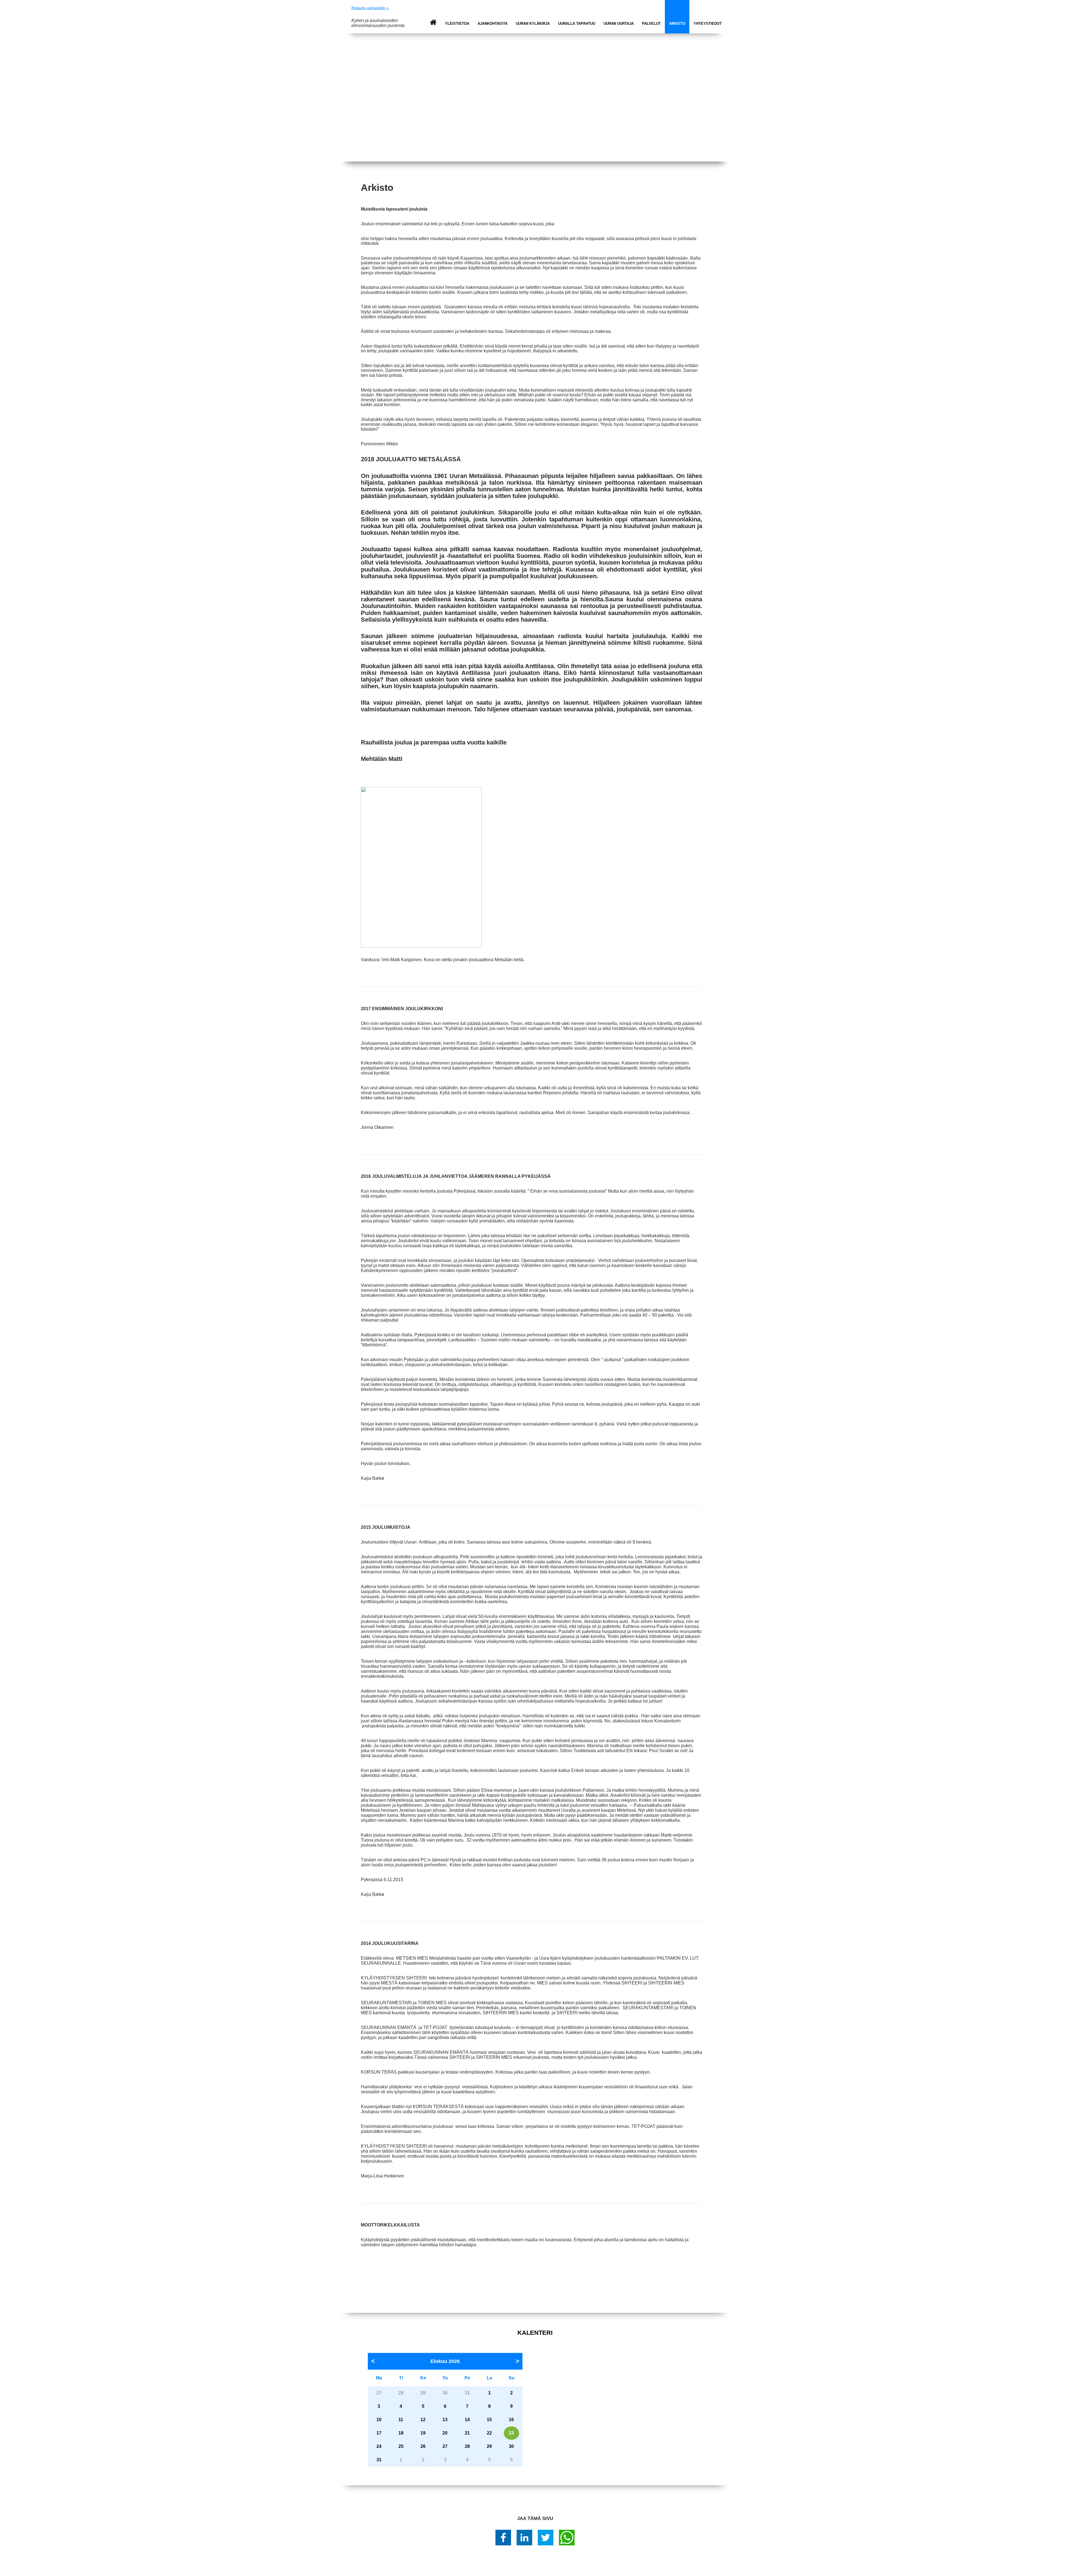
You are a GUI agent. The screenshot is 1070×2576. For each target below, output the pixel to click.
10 (379, 2420)
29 (489, 2446)
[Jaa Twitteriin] (546, 2538)
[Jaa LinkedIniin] (524, 2538)
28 (467, 2446)
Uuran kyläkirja (533, 24)
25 (401, 2446)
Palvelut (651, 24)
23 (511, 2433)
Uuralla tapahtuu (577, 24)
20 (445, 2433)
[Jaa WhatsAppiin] (567, 2538)
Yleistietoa (457, 24)
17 (379, 2433)
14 (467, 2420)
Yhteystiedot (708, 24)
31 (379, 2460)
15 (489, 2420)
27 (445, 2446)
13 (445, 2420)
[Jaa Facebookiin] (503, 2538)
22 (489, 2433)
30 (511, 2446)
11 (401, 2420)
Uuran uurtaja (619, 24)
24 (379, 2446)
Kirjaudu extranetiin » (370, 8)
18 (401, 2433)
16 (511, 2420)
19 (423, 2433)
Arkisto (677, 24)
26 (423, 2446)
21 (467, 2433)
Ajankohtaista (493, 24)
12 (423, 2420)
